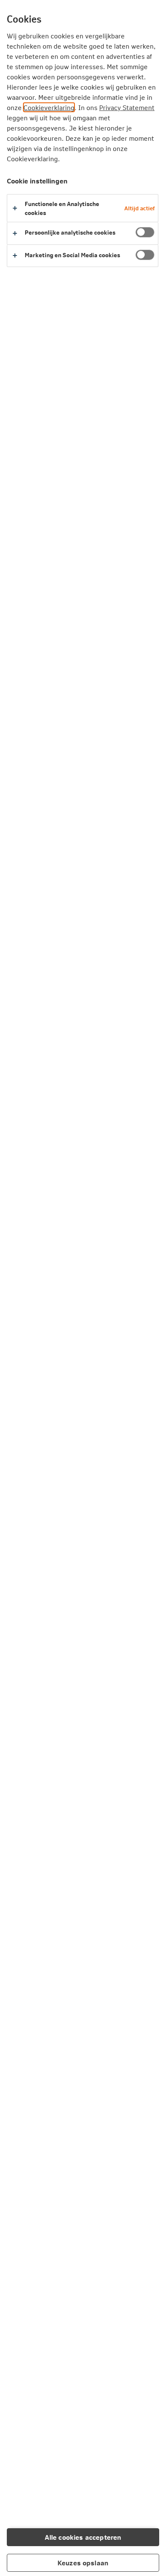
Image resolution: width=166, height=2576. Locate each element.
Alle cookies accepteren (83, 2537)
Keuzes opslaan (83, 2563)
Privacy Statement (127, 107)
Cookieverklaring (49, 107)
